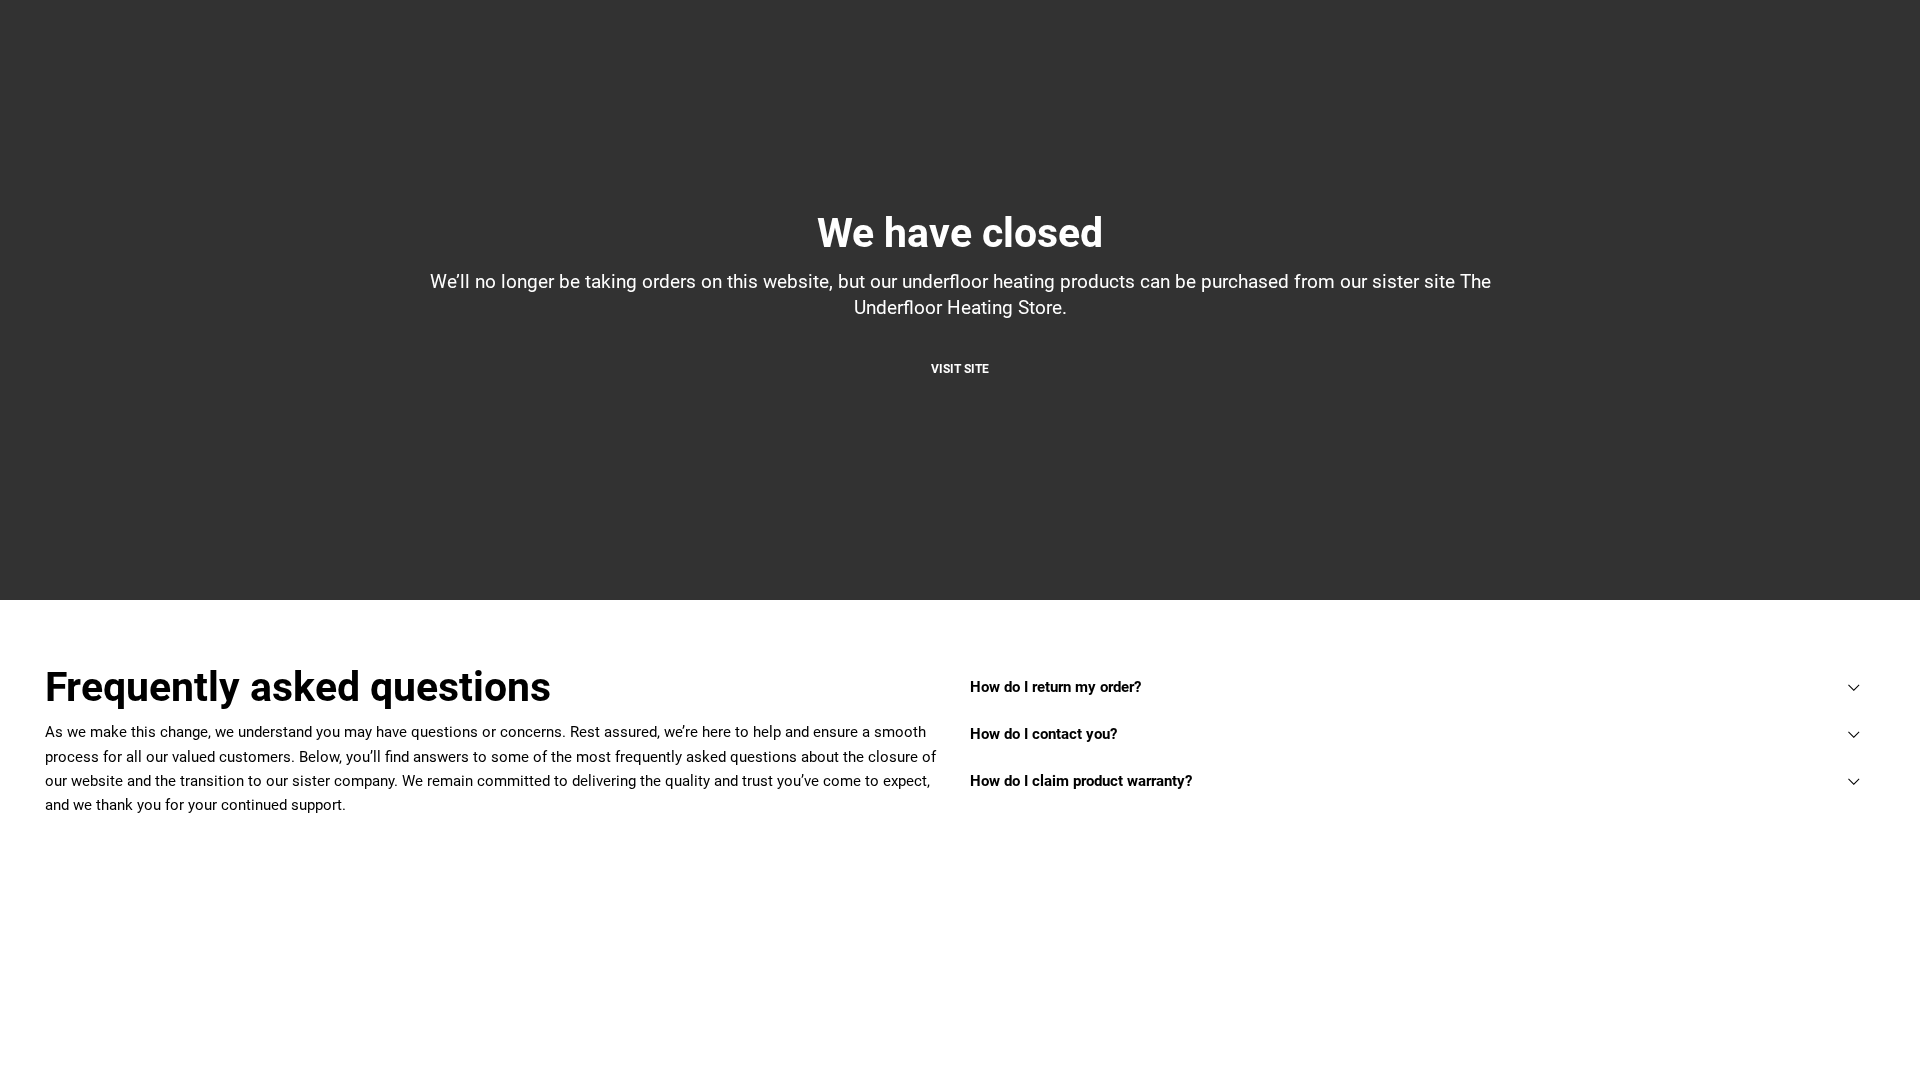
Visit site (960, 369)
